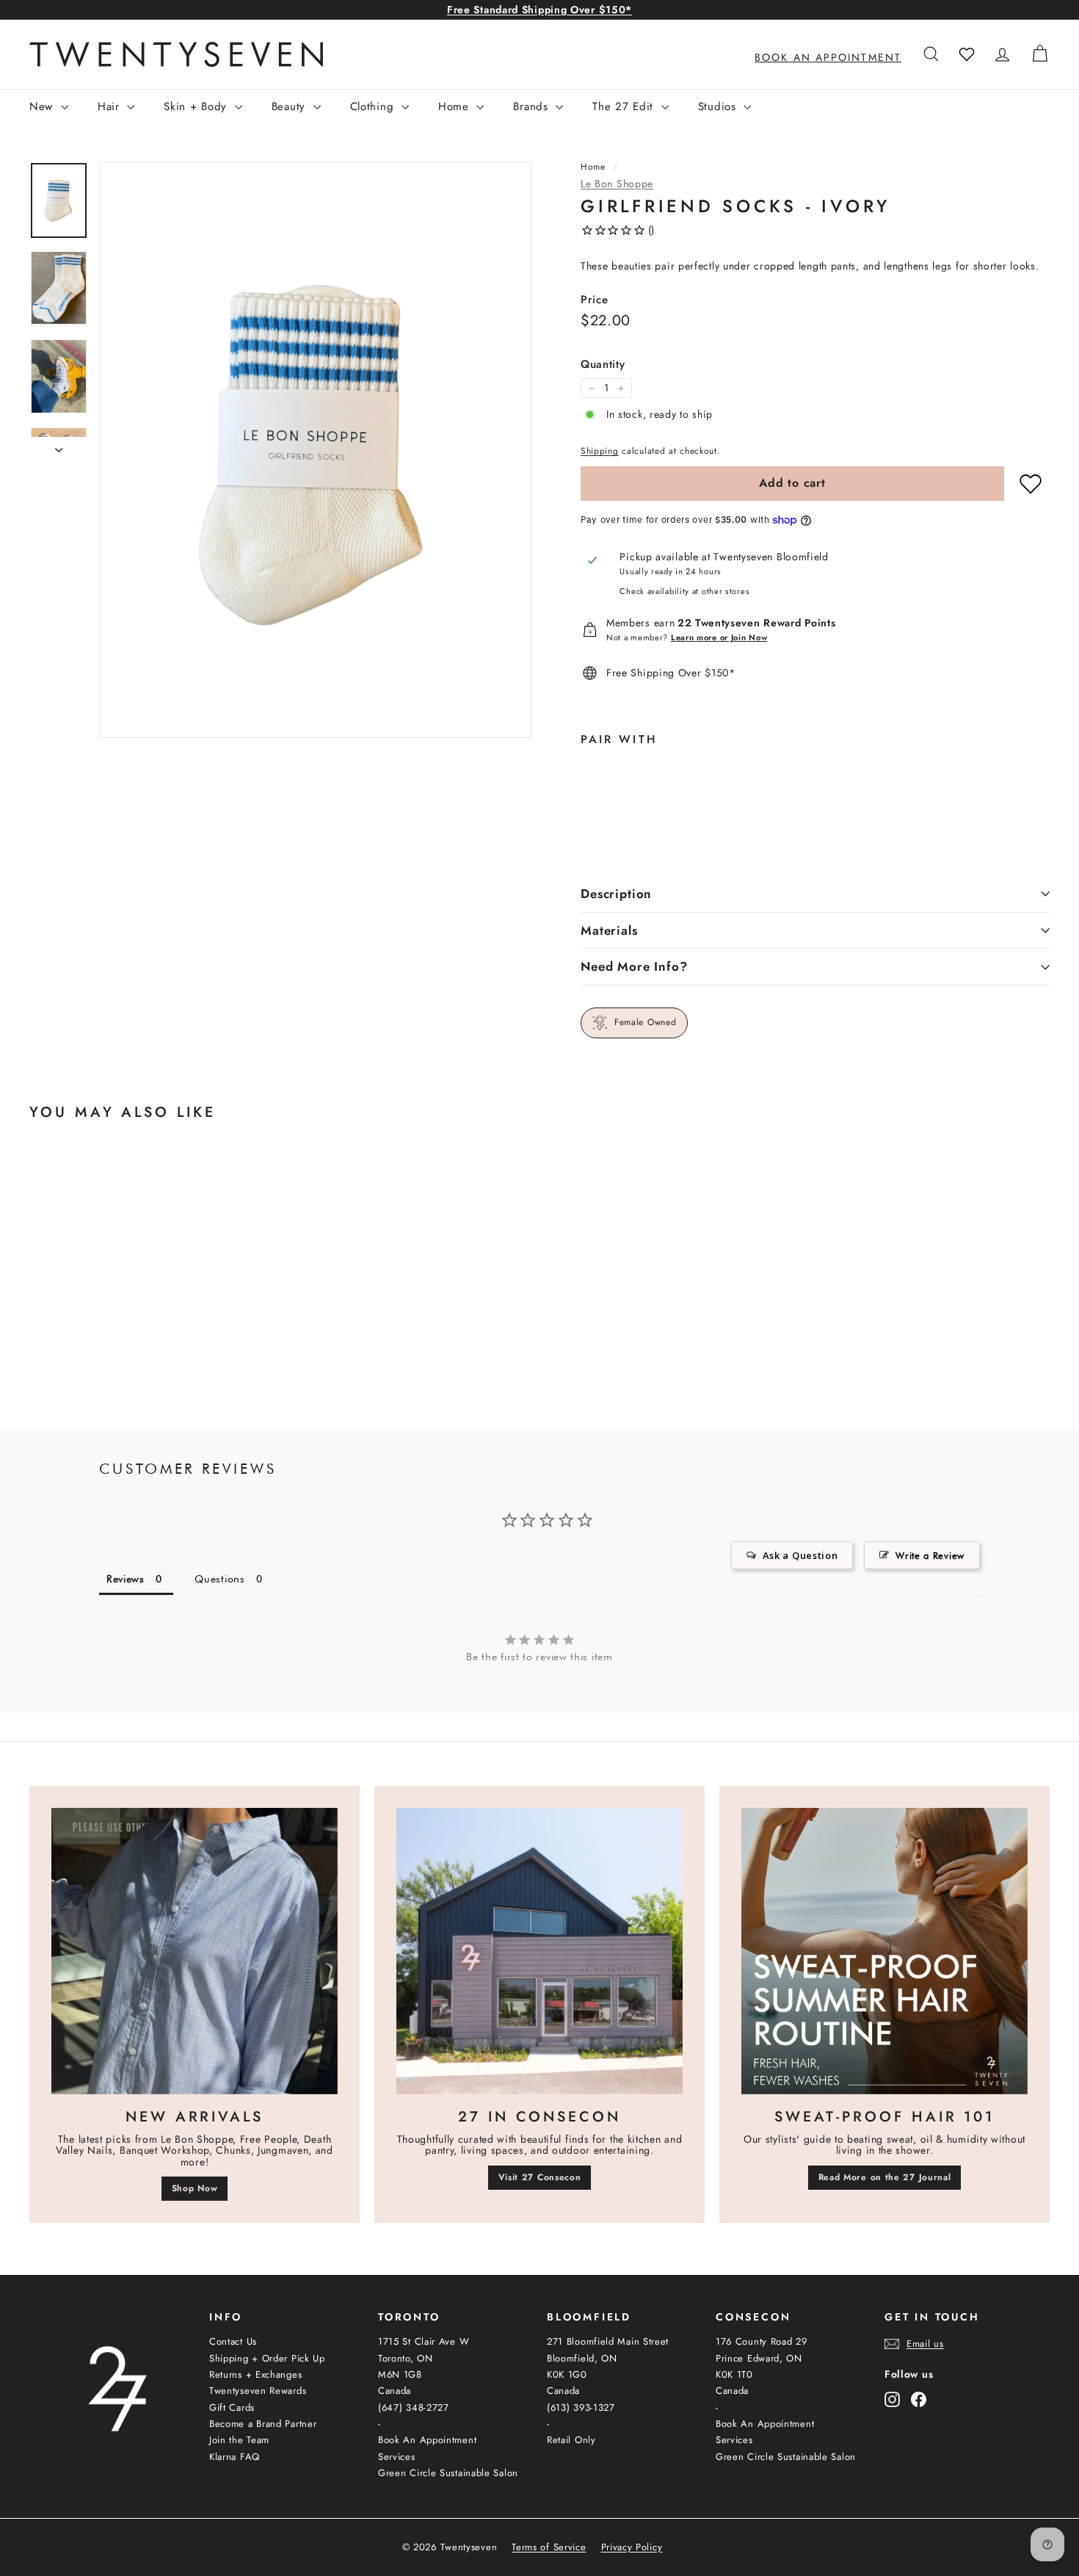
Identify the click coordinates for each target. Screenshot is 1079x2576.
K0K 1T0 (734, 2374)
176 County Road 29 (762, 2341)
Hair (111, 106)
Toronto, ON (406, 2358)
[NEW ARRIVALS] (195, 1951)
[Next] (59, 445)
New (43, 106)
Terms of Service (549, 2547)
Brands (533, 106)
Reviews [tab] (126, 1579)
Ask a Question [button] (800, 1555)
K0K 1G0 (567, 2374)
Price (595, 300)
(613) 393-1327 (581, 2407)
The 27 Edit (625, 106)
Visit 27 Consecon (540, 2177)
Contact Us (233, 2341)
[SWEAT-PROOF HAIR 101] (884, 1951)
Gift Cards (232, 2407)
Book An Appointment (427, 2440)
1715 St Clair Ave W (424, 2341)
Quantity (603, 365)
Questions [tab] (219, 1579)
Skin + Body (197, 106)
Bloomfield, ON (582, 2358)
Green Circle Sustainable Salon (448, 2473)
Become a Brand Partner (263, 2424)
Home (456, 106)
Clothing (374, 106)
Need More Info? (634, 966)
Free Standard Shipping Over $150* (539, 10)
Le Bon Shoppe (617, 184)
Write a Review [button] (930, 1555)
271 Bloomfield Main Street (608, 2341)
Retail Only (571, 2440)
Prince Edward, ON (759, 2358)
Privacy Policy (632, 2547)
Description (616, 894)
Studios (719, 106)
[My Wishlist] (967, 54)
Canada (395, 2391)
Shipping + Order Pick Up (267, 2358)
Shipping (600, 451)
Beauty (291, 106)
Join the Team (239, 2440)
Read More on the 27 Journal (885, 2177)
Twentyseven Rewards (258, 2391)
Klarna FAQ (235, 2457)
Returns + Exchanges (255, 2374)
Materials (609, 930)
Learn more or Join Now (719, 637)
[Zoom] (315, 450)
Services (397, 2457)
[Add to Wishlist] (1031, 484)
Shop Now (195, 2188)
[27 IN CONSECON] (539, 1951)
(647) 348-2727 (414, 2407)
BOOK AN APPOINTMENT (828, 57)
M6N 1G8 (400, 2374)
